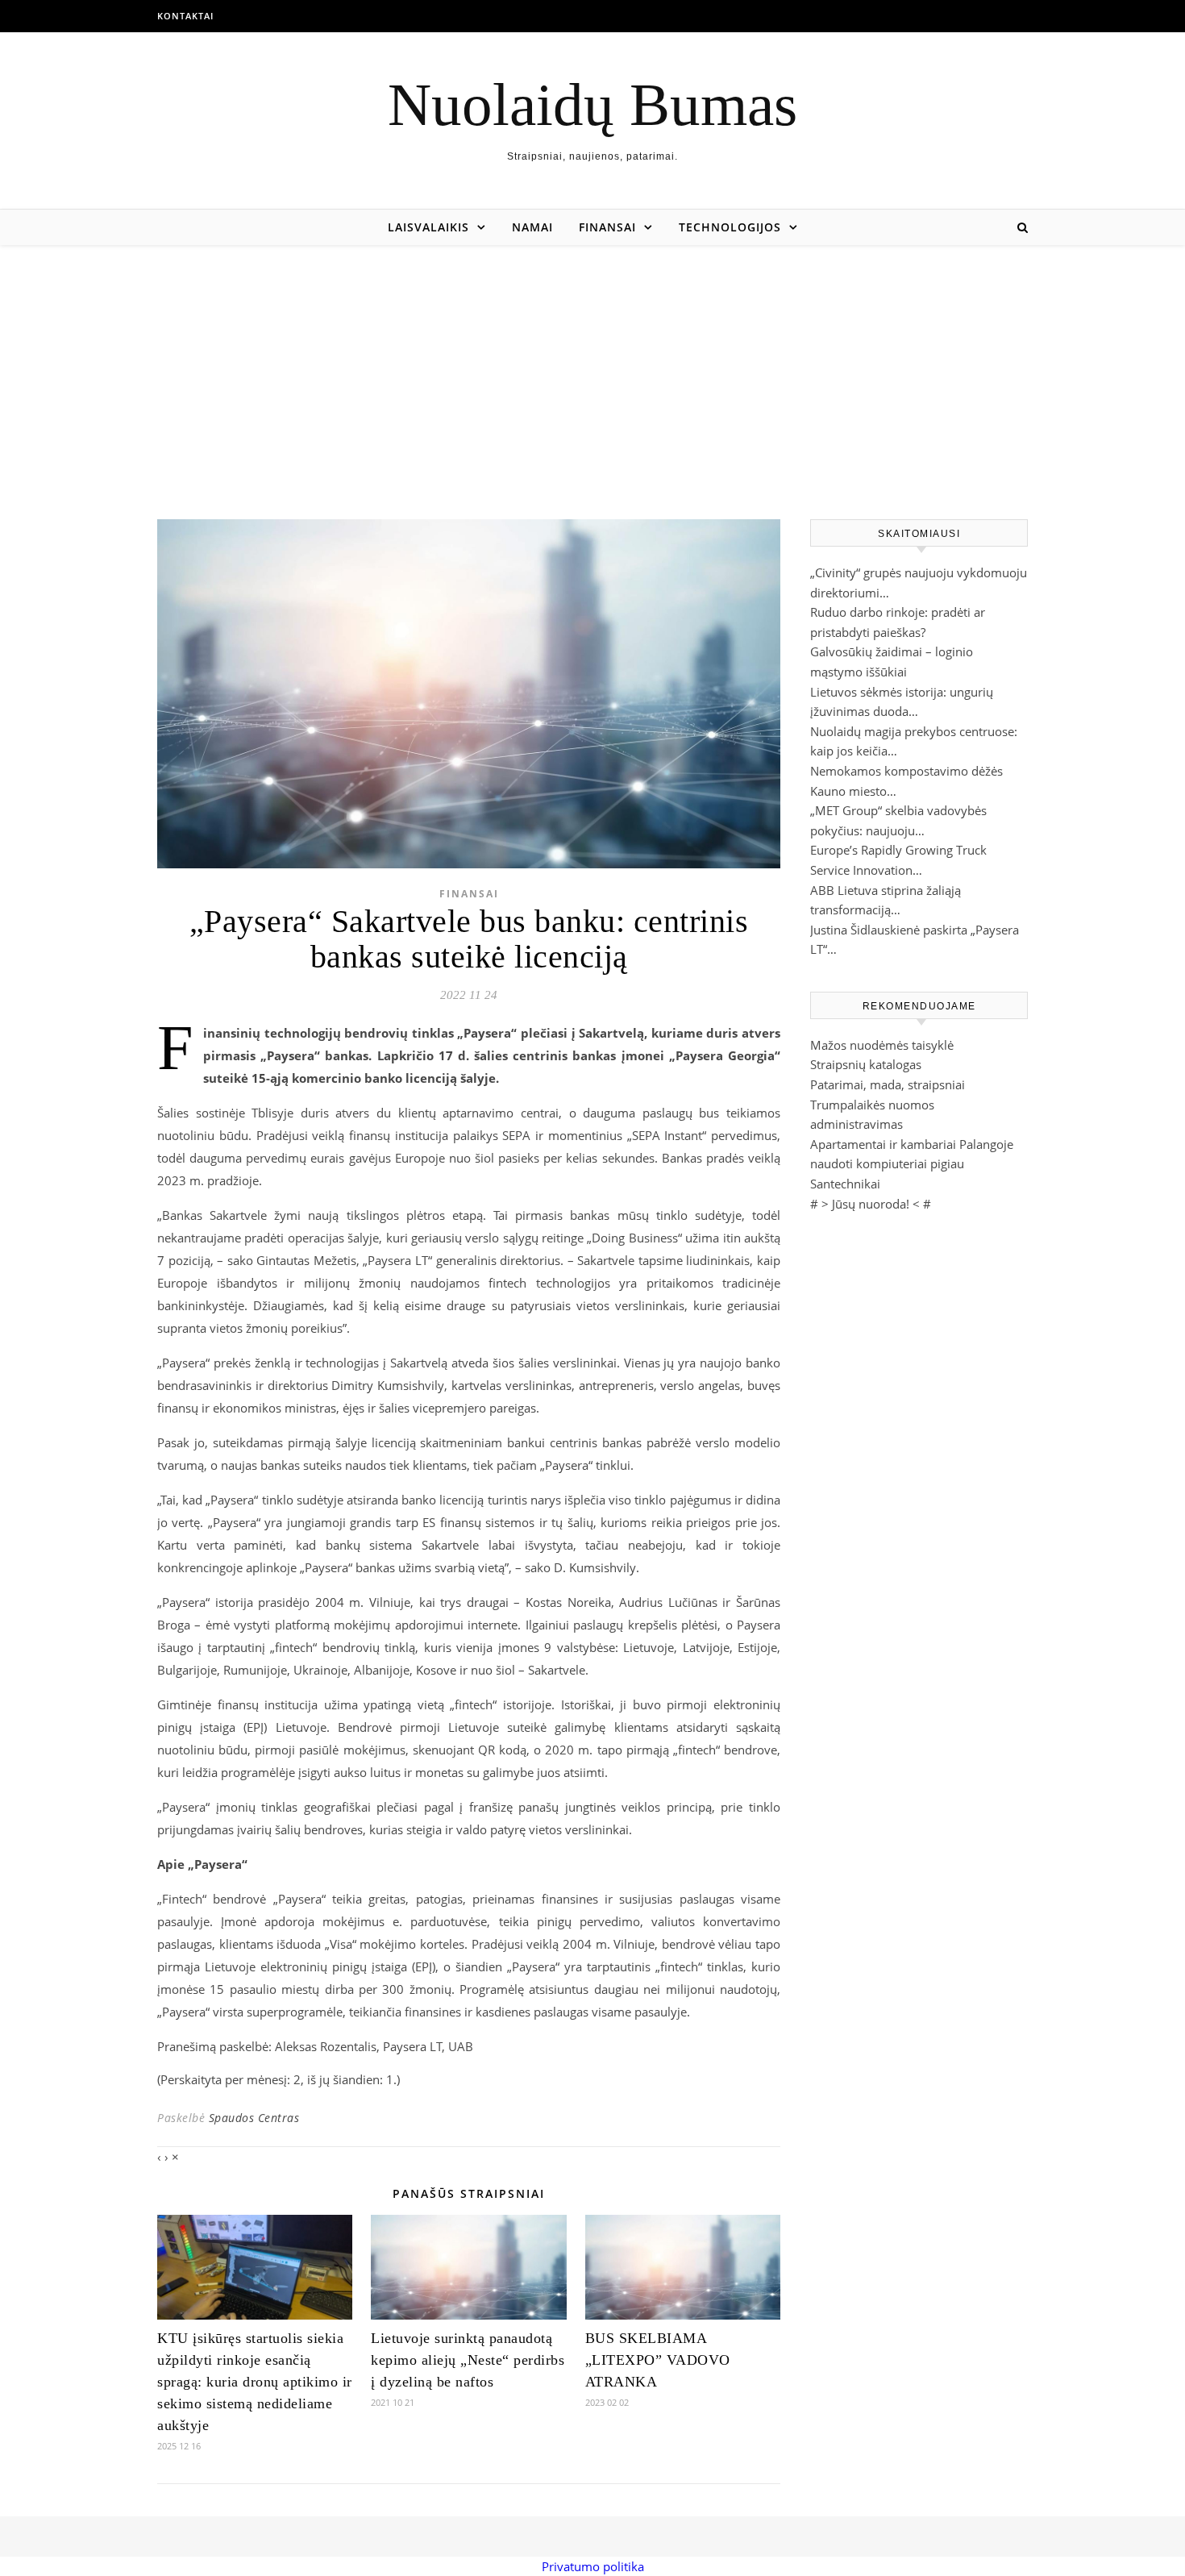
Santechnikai (845, 1184)
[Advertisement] (592, 366)
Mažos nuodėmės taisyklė (882, 1045)
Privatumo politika (593, 2566)
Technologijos (730, 227)
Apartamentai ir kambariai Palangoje (912, 1144)
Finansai (607, 227)
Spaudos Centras (254, 2118)
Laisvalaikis (428, 227)
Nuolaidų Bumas (592, 104)
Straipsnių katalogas (866, 1064)
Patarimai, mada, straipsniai (888, 1084)
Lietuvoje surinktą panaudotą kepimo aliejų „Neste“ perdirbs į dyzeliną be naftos (468, 2360)
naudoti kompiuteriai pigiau (887, 1163)
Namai (532, 227)
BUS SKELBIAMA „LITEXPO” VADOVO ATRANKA (658, 2360)
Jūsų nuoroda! (871, 1204)
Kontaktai (185, 16)
